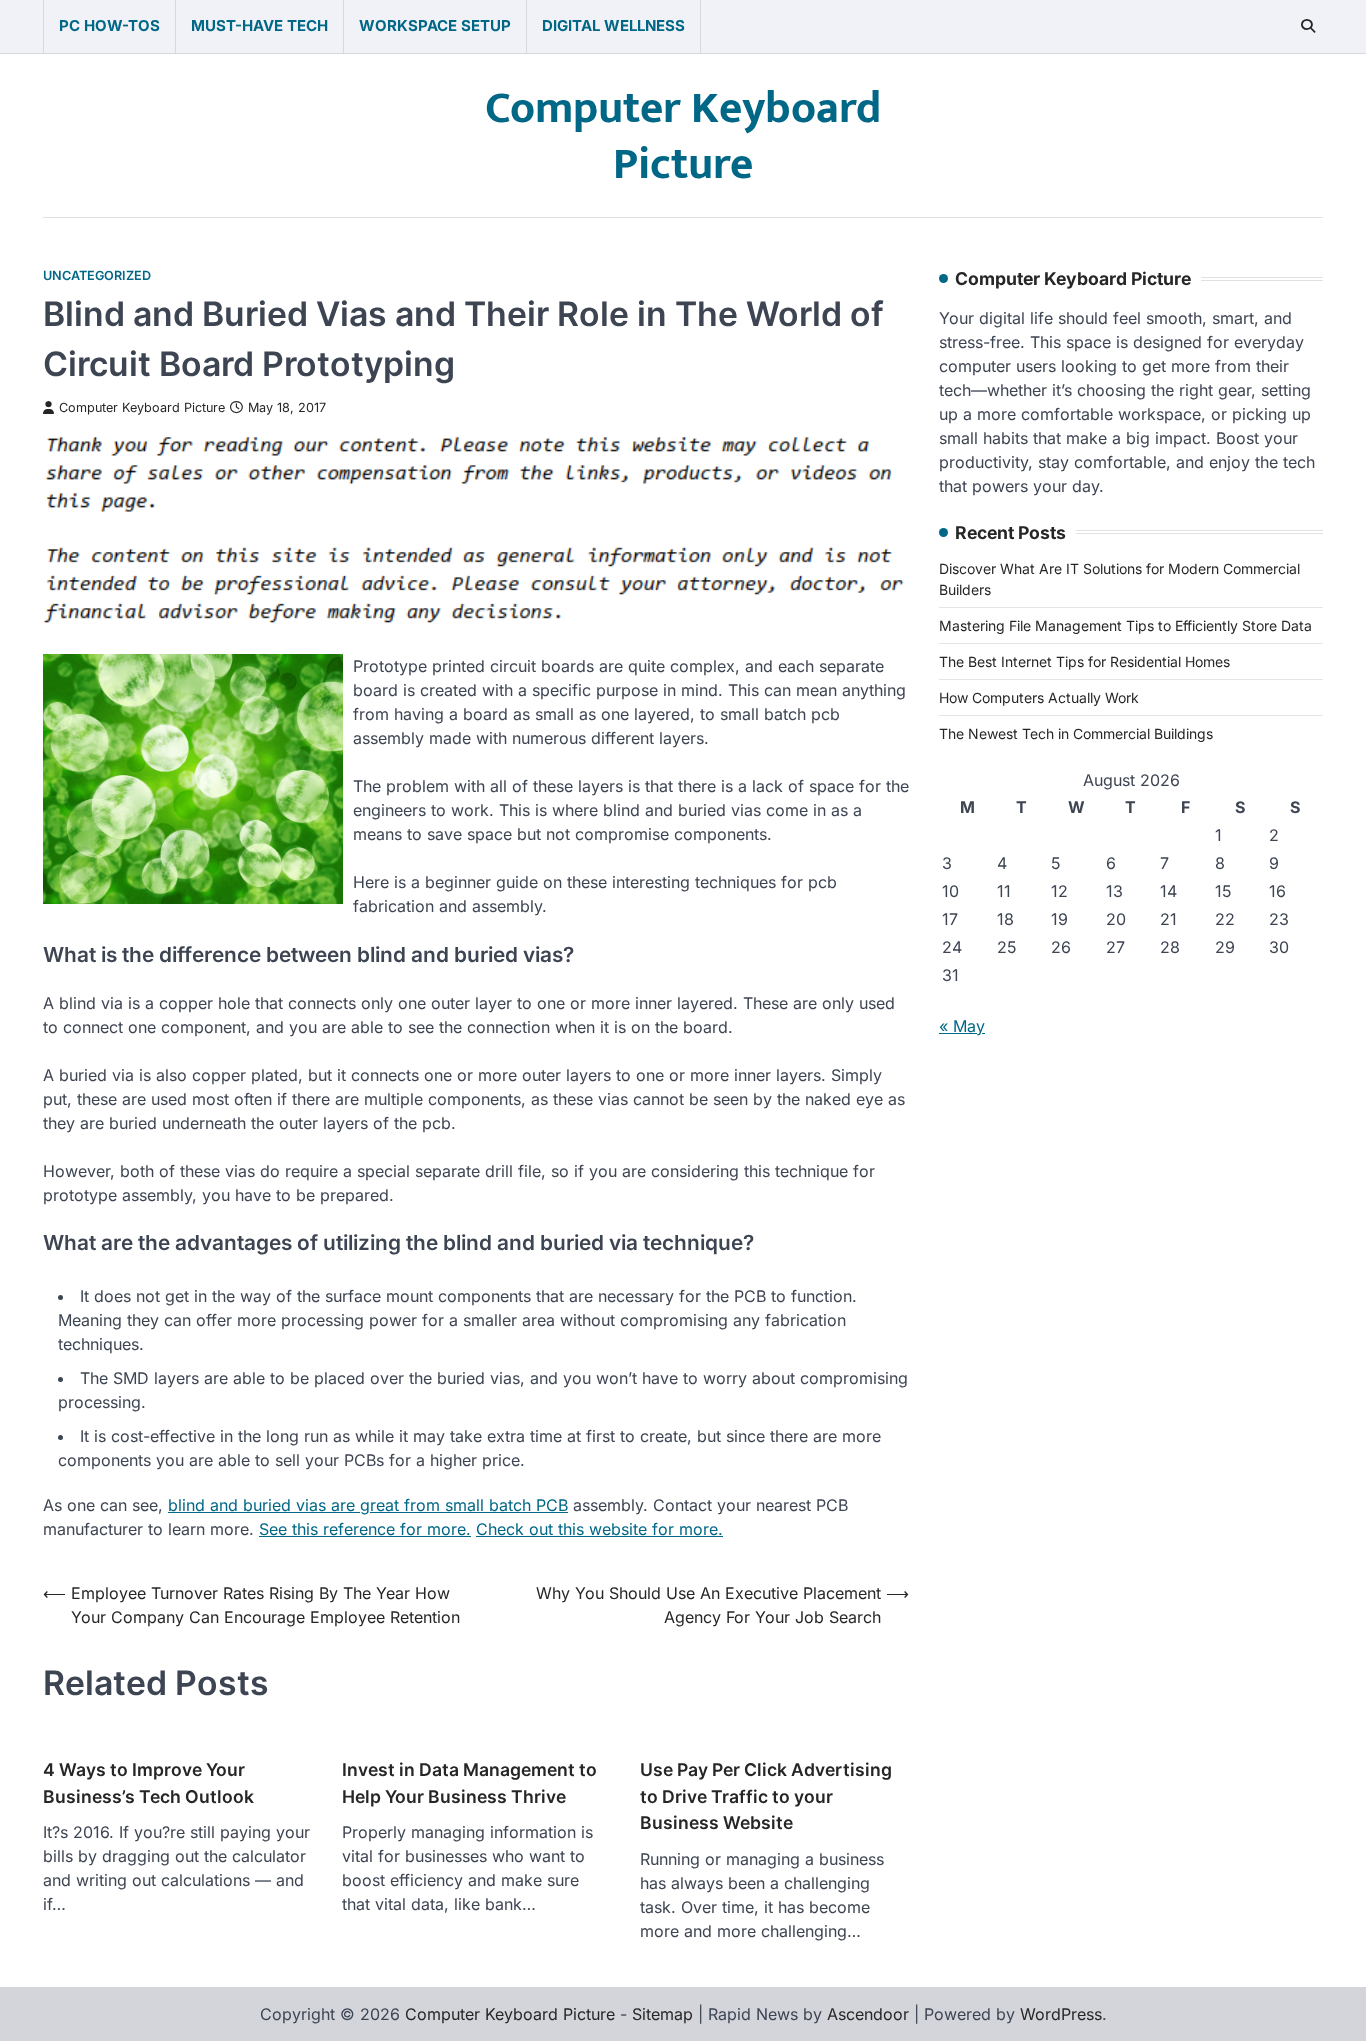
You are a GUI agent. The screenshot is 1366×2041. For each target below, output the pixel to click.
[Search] (1308, 26)
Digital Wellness (613, 25)
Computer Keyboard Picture (683, 137)
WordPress (1061, 2014)
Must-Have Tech (259, 25)
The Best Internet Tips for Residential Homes (1084, 661)
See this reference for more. (365, 1529)
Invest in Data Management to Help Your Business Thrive (469, 1782)
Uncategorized (97, 275)
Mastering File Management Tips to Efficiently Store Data (1125, 625)
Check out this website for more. (599, 1529)
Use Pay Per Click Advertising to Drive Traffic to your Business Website (766, 1796)
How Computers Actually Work (1039, 697)
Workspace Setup (435, 25)
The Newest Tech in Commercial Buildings (1076, 733)
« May (962, 1026)
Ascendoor (868, 2014)
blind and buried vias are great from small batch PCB (368, 1505)
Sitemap (662, 2014)
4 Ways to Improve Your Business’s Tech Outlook (148, 1782)
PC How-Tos (109, 25)
